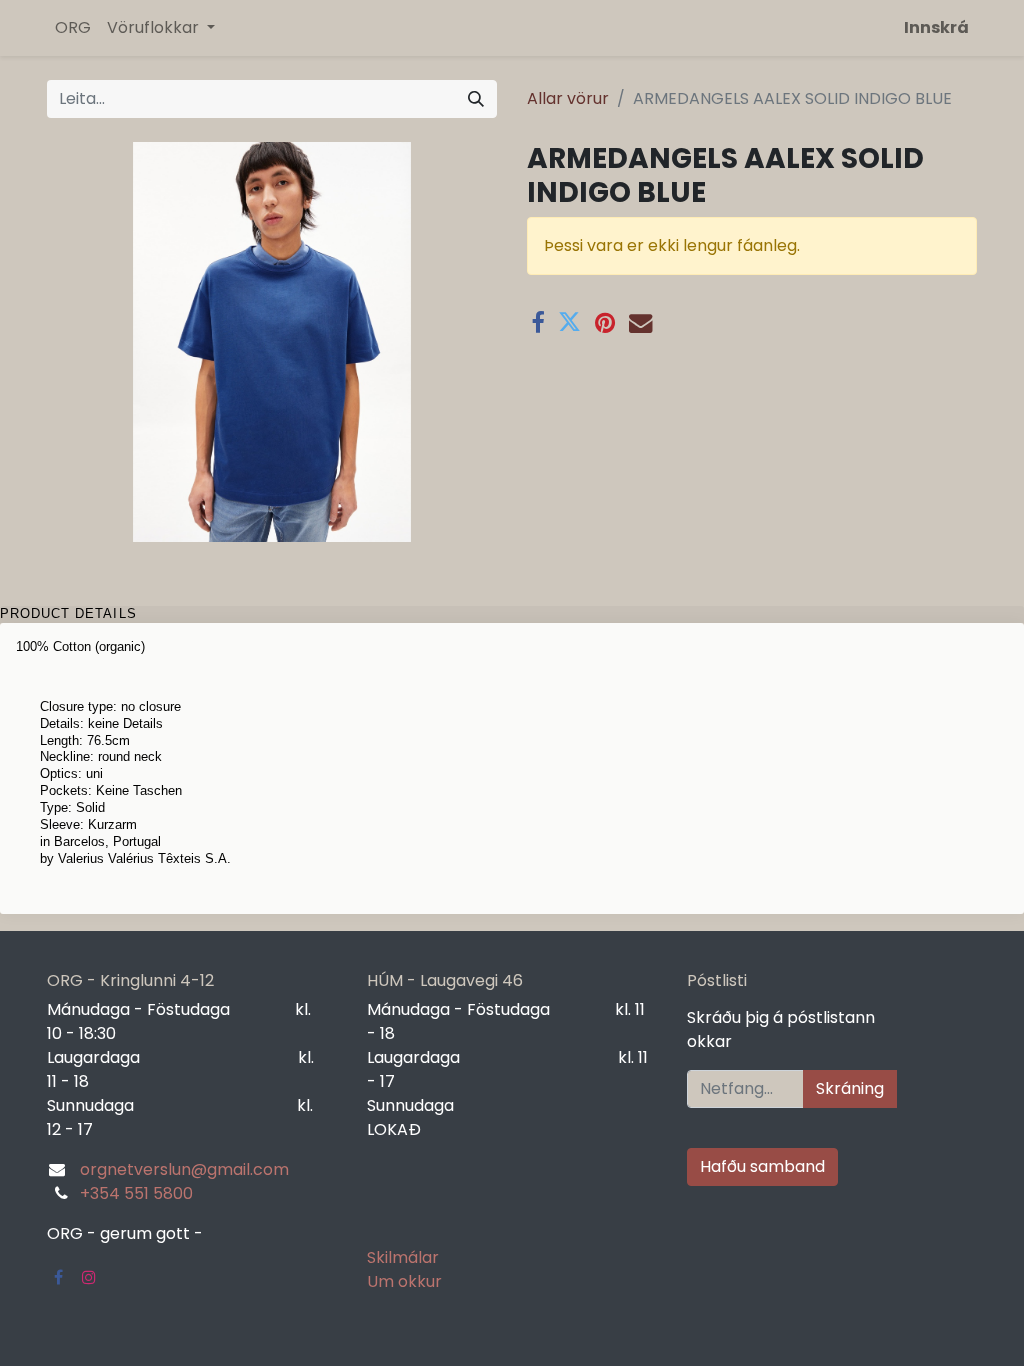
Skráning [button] (850, 1088)
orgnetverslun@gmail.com (184, 1169)
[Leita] (476, 99)
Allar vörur (568, 98)
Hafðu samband (762, 1166)
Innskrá (936, 27)
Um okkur (404, 1281)
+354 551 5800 (136, 1193)
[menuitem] (73, 28)
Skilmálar (403, 1257)
